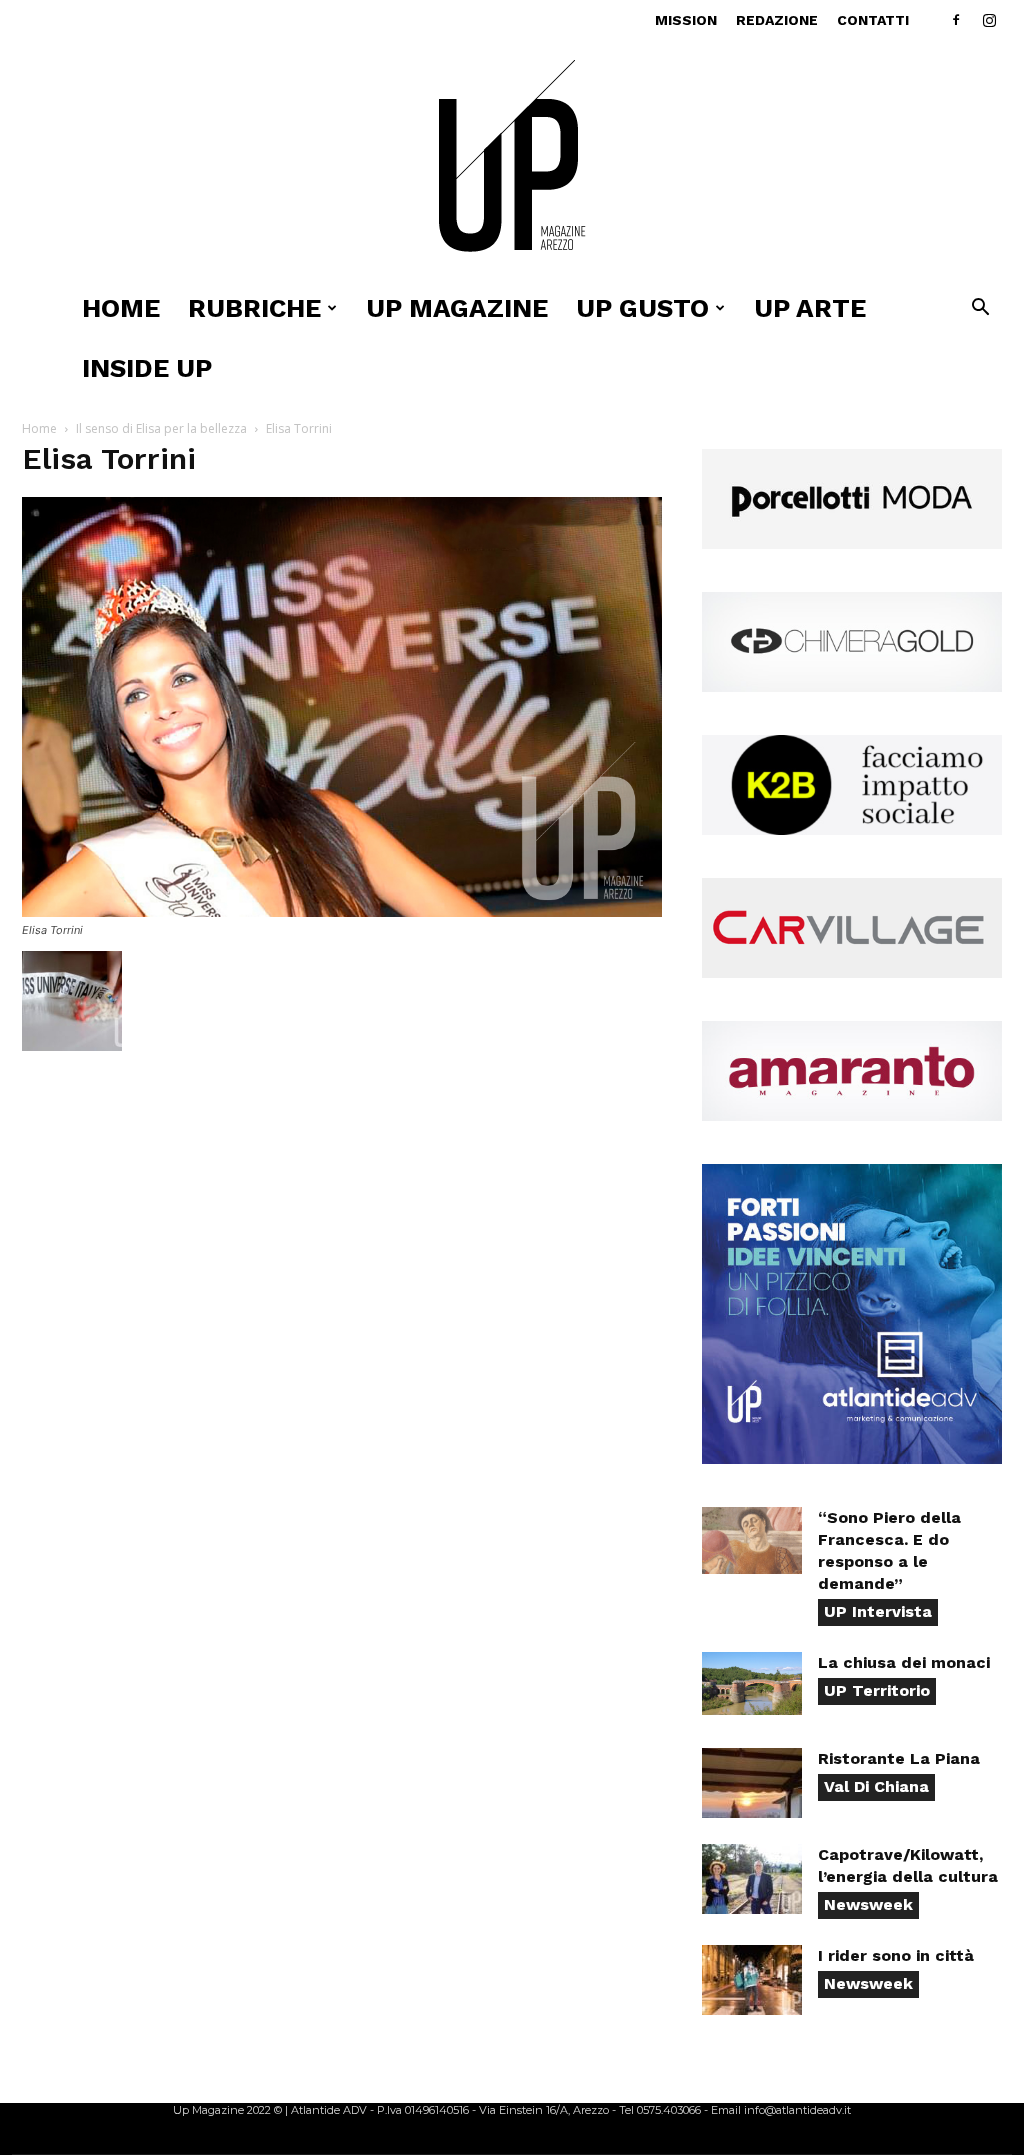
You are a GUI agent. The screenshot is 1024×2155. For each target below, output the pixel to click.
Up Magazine (457, 308)
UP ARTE (810, 308)
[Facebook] (956, 20)
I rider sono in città (896, 1955)
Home (121, 308)
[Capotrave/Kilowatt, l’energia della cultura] (752, 1879)
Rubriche (254, 308)
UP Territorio (877, 1690)
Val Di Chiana (876, 1786)
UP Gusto (642, 308)
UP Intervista (878, 1611)
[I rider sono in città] (752, 1980)
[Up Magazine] (512, 159)
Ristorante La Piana (899, 1758)
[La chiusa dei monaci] (752, 1683)
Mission (686, 20)
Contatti (873, 20)
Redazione (777, 20)
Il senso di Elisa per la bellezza (161, 428)
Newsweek (868, 1904)
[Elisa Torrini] (342, 911)
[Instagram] (989, 20)
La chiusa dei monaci (904, 1662)
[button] (980, 309)
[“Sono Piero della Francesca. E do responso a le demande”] (752, 1540)
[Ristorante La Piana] (752, 1783)
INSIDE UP (147, 368)
